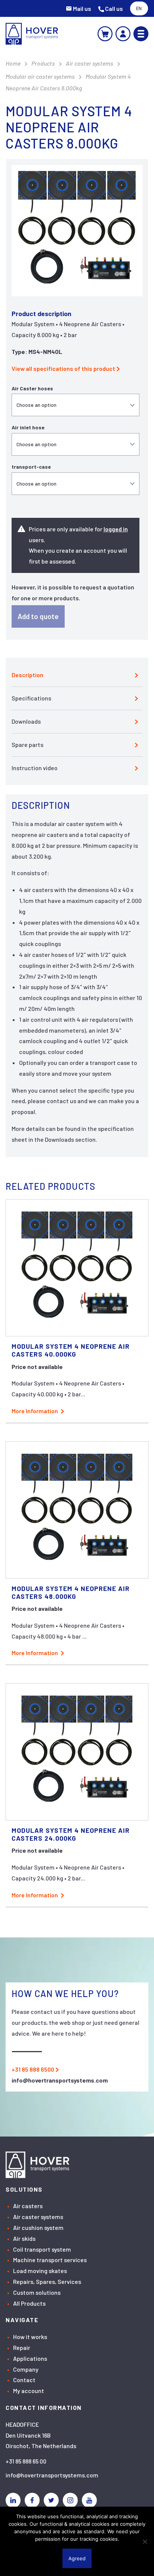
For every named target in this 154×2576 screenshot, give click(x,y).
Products (43, 63)
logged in (116, 529)
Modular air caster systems (40, 76)
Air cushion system (38, 2227)
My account (29, 2391)
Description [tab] (27, 675)
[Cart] (105, 34)
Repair (22, 2347)
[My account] (123, 34)
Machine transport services (50, 2260)
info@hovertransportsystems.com (52, 2475)
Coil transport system (42, 2249)
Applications (30, 2358)
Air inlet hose (28, 427)
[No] (145, 2542)
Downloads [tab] (26, 721)
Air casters (28, 2206)
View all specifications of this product (63, 368)
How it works (30, 2337)
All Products (29, 2303)
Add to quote (38, 616)
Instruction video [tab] (35, 768)
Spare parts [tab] (27, 744)
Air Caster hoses (32, 388)
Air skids (24, 2238)
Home (13, 63)
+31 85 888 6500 (33, 2069)
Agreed (77, 2558)
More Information (35, 1411)
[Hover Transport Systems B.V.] (32, 34)
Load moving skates (40, 2271)
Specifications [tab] (31, 698)
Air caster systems (90, 63)
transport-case (31, 467)
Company (26, 2369)
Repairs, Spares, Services (47, 2281)
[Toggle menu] (141, 34)
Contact (24, 2380)
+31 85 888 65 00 (26, 2461)
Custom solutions (37, 2292)
